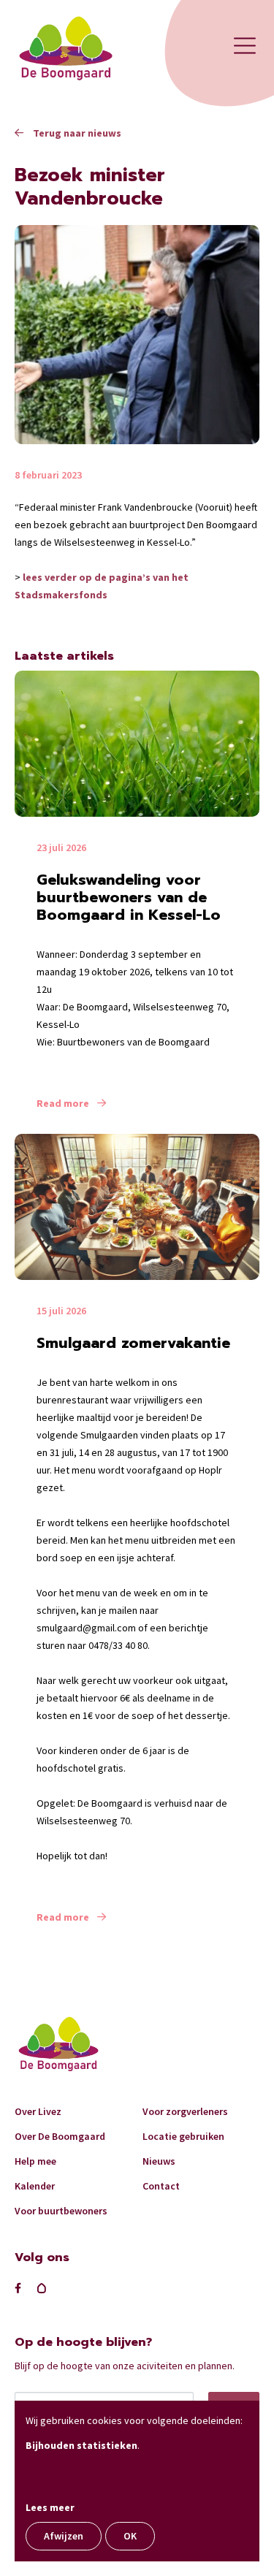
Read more (64, 1103)
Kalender (35, 2186)
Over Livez (38, 2111)
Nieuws (159, 2161)
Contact (161, 2186)
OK (130, 2536)
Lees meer (50, 2507)
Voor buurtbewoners (61, 2211)
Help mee (35, 2161)
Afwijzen (64, 2536)
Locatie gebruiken (183, 2136)
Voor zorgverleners (185, 2111)
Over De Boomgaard (60, 2136)
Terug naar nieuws (76, 133)
